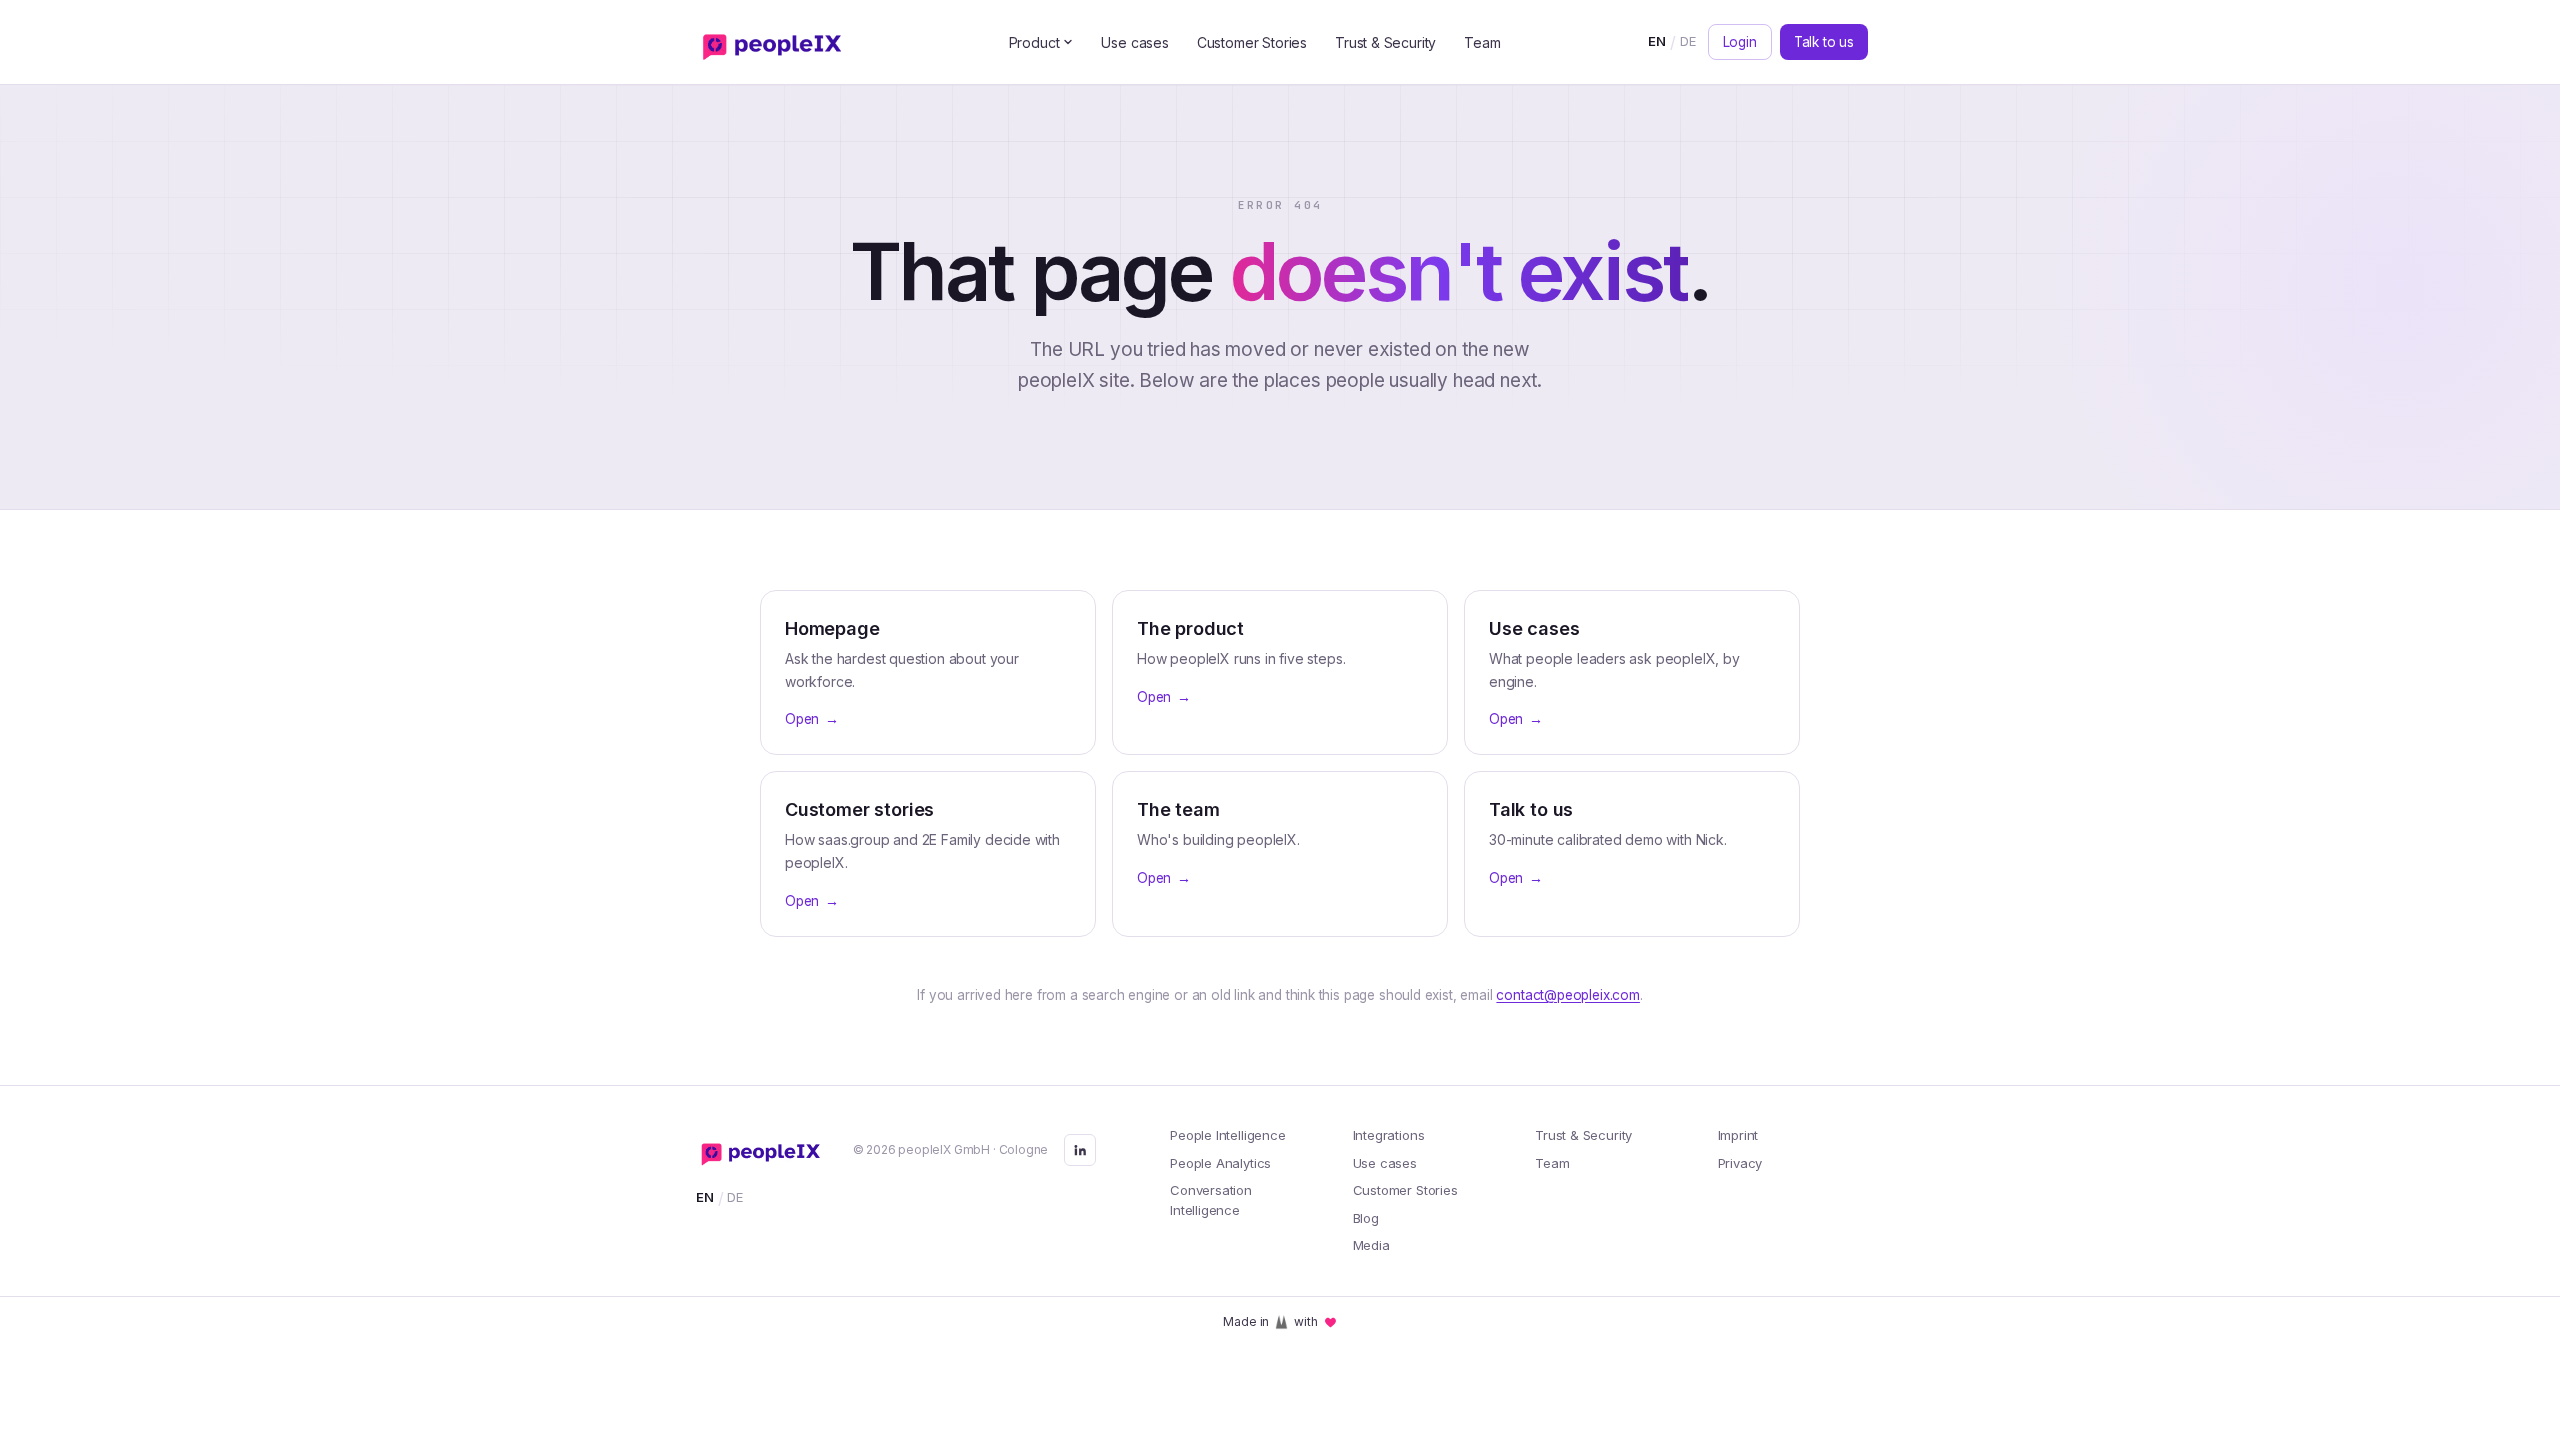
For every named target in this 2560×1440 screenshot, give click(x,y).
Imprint (1738, 1135)
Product (1034, 42)
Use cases (1134, 42)
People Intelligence (1228, 1135)
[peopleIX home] (776, 42)
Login (1740, 42)
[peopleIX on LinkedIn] (1080, 1150)
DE (1688, 41)
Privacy (1740, 1163)
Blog (1366, 1218)
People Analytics (1220, 1163)
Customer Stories (1252, 42)
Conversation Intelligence (1211, 1200)
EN (1657, 41)
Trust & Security (1385, 42)
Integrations (1389, 1135)
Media (1371, 1245)
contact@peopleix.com (1567, 995)
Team (1482, 42)
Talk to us (1824, 42)
